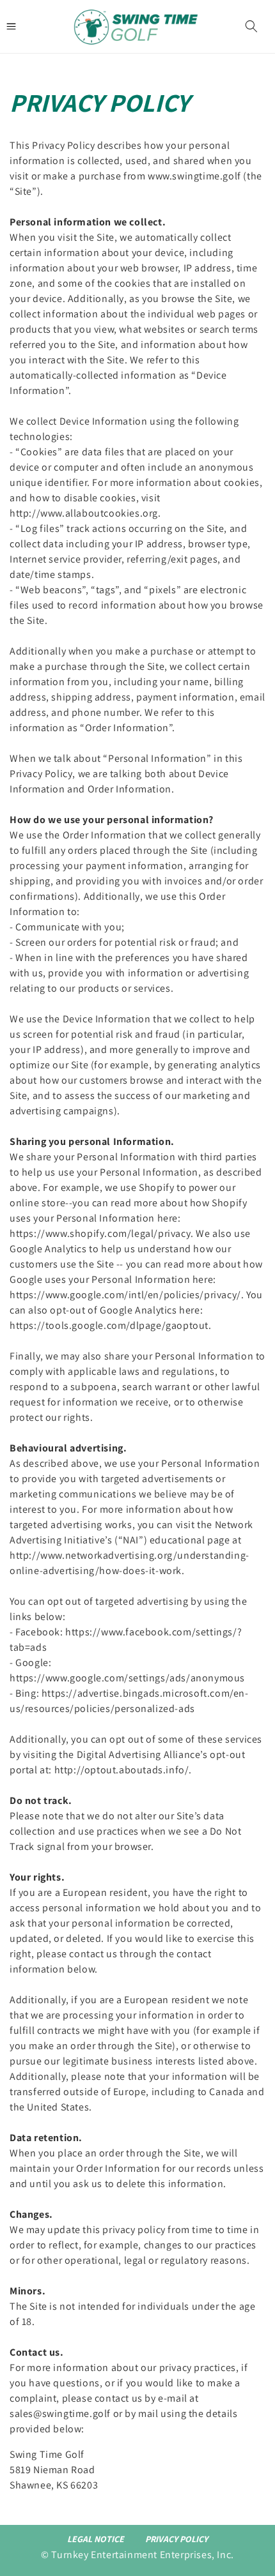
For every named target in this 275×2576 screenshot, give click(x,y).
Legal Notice (96, 2539)
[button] (251, 26)
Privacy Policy (177, 2539)
